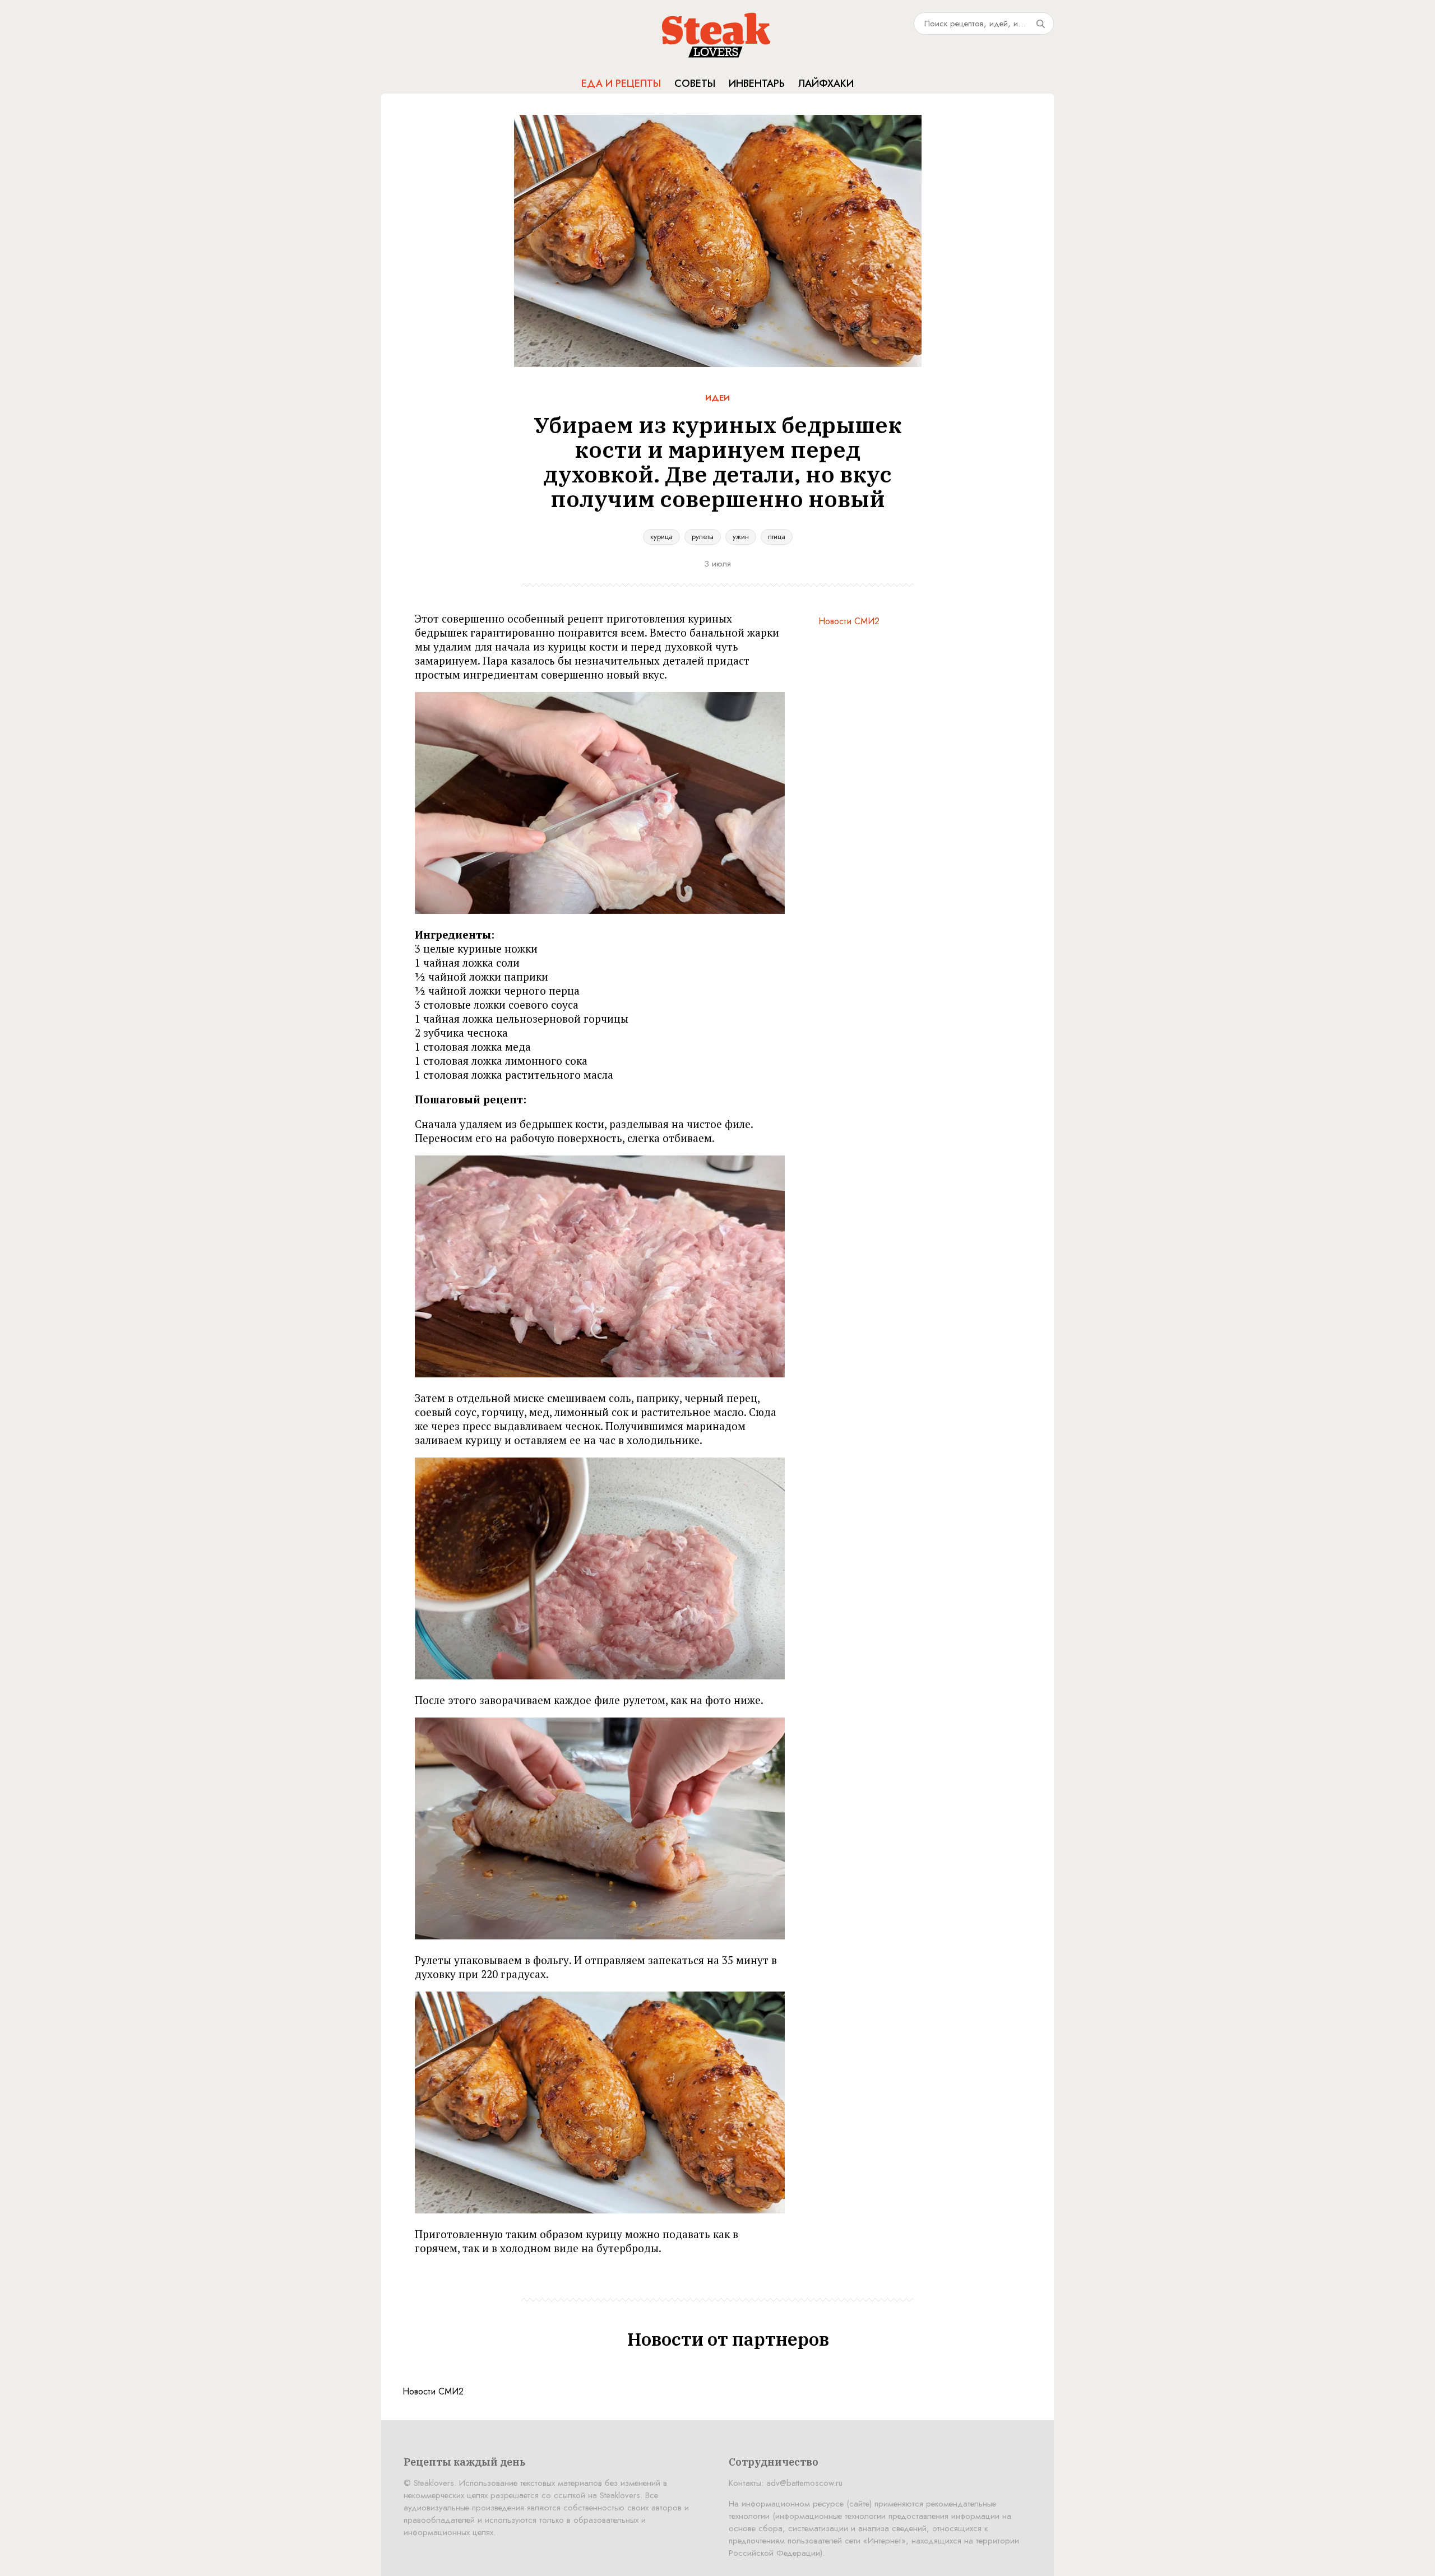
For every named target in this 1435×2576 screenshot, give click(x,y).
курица (661, 537)
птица (777, 537)
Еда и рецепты (621, 83)
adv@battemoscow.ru (804, 2483)
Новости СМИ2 (849, 621)
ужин (741, 537)
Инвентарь (757, 83)
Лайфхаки (826, 83)
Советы (695, 83)
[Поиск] (1040, 24)
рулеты (703, 537)
